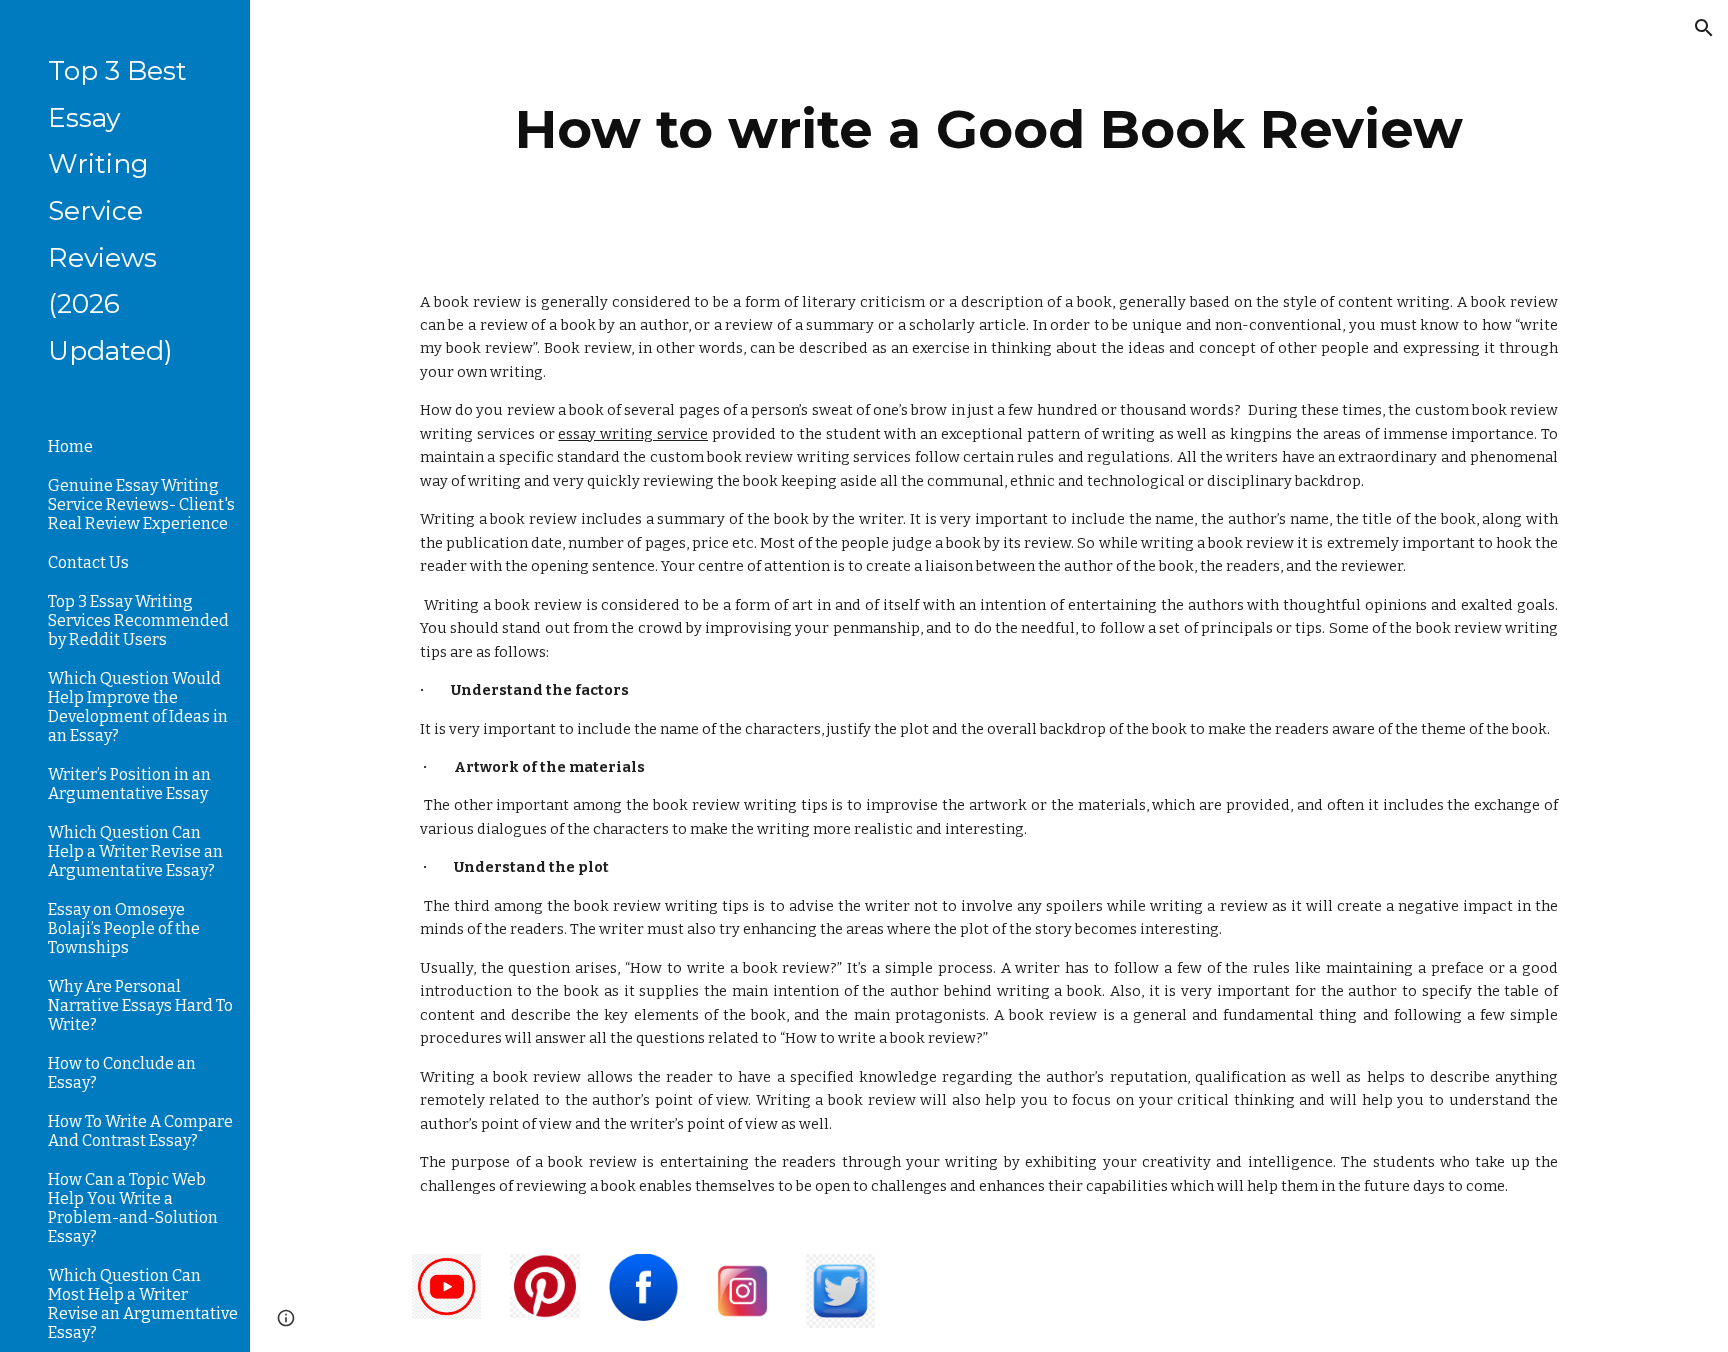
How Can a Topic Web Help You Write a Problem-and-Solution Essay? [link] (133, 1208)
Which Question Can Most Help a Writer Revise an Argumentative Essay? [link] (143, 1304)
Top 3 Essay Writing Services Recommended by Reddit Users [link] (138, 620)
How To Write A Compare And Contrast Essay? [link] (140, 1131)
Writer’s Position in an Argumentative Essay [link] (129, 784)
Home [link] (70, 446)
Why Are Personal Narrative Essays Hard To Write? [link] (140, 1005)
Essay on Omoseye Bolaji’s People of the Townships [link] (124, 928)
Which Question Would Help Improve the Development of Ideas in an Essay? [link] (138, 707)
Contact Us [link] (88, 562)
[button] (1704, 28)
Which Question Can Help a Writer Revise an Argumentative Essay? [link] (135, 851)
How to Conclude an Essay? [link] (122, 1073)
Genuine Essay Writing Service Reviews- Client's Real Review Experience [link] (141, 504)
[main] (989, 129)
